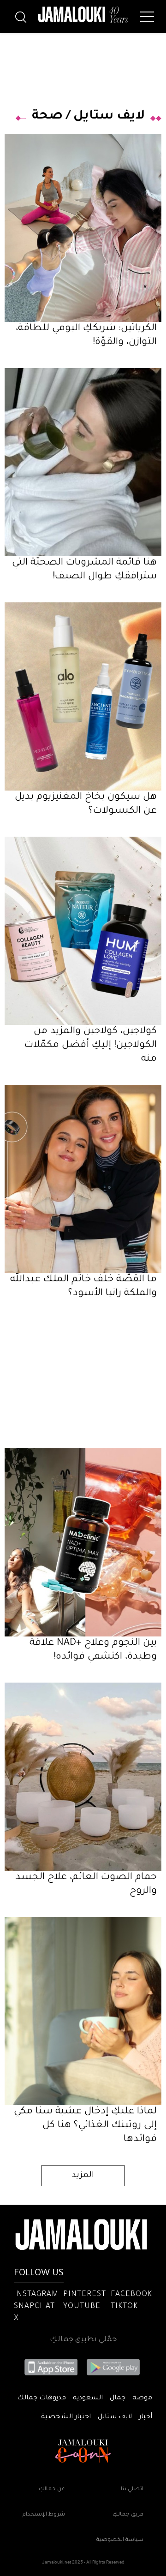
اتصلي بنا (132, 2490)
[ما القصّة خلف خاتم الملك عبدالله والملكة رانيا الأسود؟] (83, 1179)
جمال (118, 2398)
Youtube (82, 2307)
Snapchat (34, 2307)
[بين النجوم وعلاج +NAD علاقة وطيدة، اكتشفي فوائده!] (83, 1542)
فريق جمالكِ (128, 2515)
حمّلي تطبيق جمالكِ (83, 2340)
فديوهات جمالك (41, 2398)
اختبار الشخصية (66, 2417)
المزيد (83, 2176)
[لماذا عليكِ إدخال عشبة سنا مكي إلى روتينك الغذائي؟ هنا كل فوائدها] (83, 2011)
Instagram (36, 2295)
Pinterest (85, 2295)
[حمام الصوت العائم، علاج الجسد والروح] (83, 1777)
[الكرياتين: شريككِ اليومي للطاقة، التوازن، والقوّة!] (83, 228)
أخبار (145, 2417)
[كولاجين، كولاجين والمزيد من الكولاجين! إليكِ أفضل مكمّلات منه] (83, 931)
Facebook (131, 2295)
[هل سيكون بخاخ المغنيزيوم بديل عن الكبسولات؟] (83, 696)
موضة (142, 2398)
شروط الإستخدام (44, 2515)
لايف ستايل (109, 117)
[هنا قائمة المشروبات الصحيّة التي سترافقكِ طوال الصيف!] (83, 462)
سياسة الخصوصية (120, 2540)
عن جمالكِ (52, 2490)
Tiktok (124, 2307)
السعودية (88, 2398)
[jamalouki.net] (83, 15)
